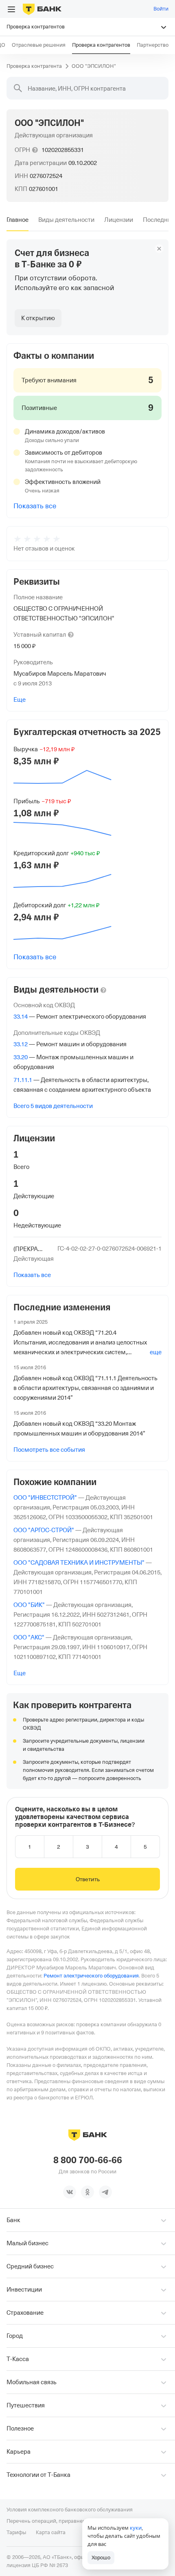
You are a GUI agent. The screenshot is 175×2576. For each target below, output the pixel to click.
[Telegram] (105, 2192)
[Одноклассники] (87, 2192)
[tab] (17, 220)
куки (136, 2528)
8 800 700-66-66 (88, 2160)
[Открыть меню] (11, 9)
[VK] (70, 2192)
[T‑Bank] (42, 9)
